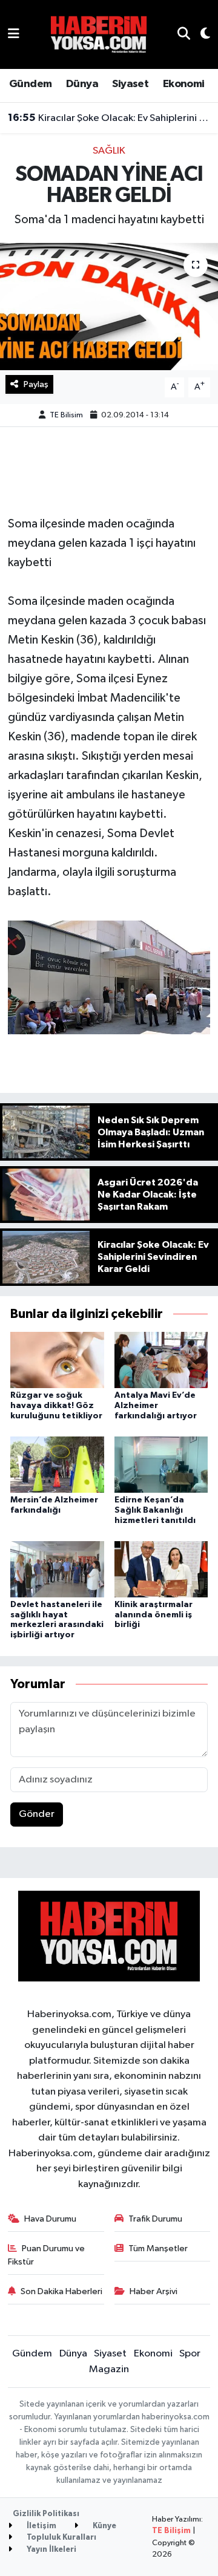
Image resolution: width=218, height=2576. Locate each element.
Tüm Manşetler (158, 2248)
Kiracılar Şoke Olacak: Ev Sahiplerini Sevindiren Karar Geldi (109, 118)
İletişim (41, 2526)
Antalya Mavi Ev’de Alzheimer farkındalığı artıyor (156, 1406)
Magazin (109, 2369)
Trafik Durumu (155, 2219)
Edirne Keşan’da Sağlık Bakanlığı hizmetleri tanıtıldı (155, 1510)
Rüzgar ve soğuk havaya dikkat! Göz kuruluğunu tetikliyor (56, 1406)
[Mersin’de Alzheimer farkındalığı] (57, 1464)
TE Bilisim (66, 415)
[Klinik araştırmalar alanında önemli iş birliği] (161, 1569)
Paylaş (36, 384)
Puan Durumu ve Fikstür (47, 2255)
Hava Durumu (50, 2219)
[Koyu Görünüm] (200, 35)
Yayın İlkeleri (51, 2550)
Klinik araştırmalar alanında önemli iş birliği (154, 1615)
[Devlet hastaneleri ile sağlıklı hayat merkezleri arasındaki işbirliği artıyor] (57, 1569)
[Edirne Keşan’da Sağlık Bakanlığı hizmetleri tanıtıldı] (161, 1464)
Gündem (30, 84)
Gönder (37, 1814)
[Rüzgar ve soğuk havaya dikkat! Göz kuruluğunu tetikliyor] (57, 1360)
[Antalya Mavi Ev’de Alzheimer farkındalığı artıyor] (161, 1360)
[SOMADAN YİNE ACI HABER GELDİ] (109, 306)
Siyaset (130, 84)
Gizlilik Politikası (46, 2514)
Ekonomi (184, 84)
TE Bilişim (171, 2531)
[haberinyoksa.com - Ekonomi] (99, 34)
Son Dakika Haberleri (61, 2291)
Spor (190, 2354)
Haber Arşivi (154, 2291)
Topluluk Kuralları (61, 2538)
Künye (104, 2526)
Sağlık (109, 151)
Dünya (82, 84)
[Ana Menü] (14, 34)
